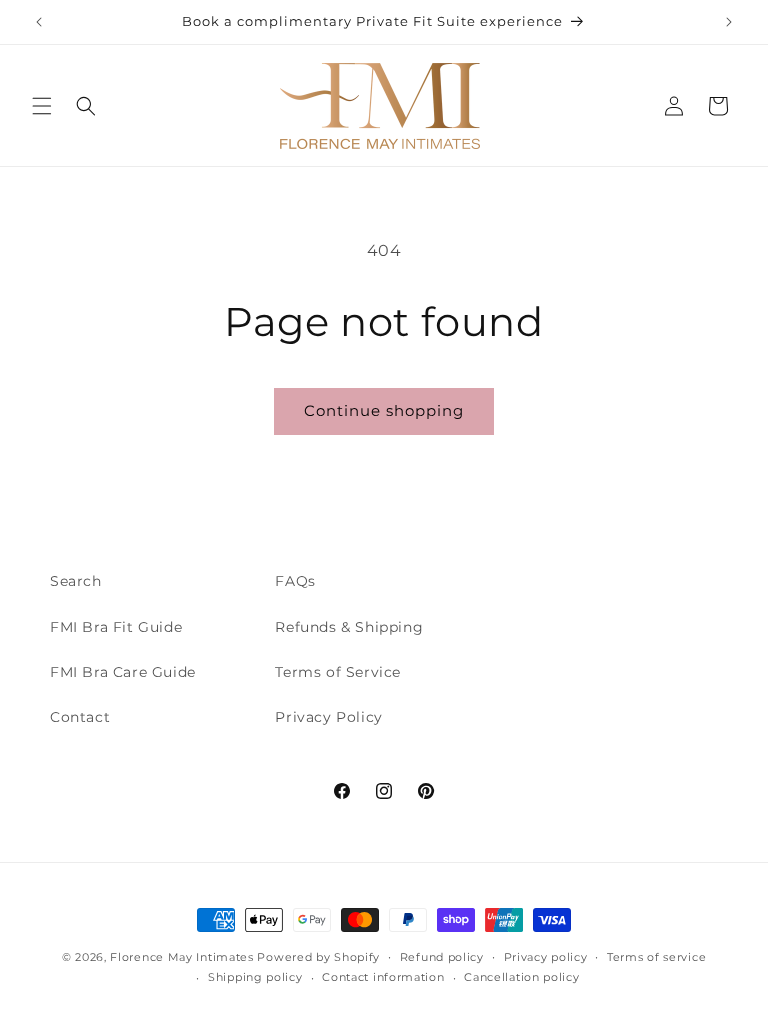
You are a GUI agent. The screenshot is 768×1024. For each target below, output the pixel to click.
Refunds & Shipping (349, 627)
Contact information (383, 977)
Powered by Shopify (318, 957)
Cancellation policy (521, 977)
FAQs (295, 581)
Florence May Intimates (181, 957)
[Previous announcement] (39, 22)
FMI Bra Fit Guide (116, 627)
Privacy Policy (328, 717)
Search (76, 581)
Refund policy (442, 957)
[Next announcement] (729, 22)
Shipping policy (255, 977)
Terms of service (656, 957)
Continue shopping (384, 410)
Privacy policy (546, 957)
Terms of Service (338, 672)
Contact (80, 717)
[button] (42, 106)
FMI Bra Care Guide (123, 672)
